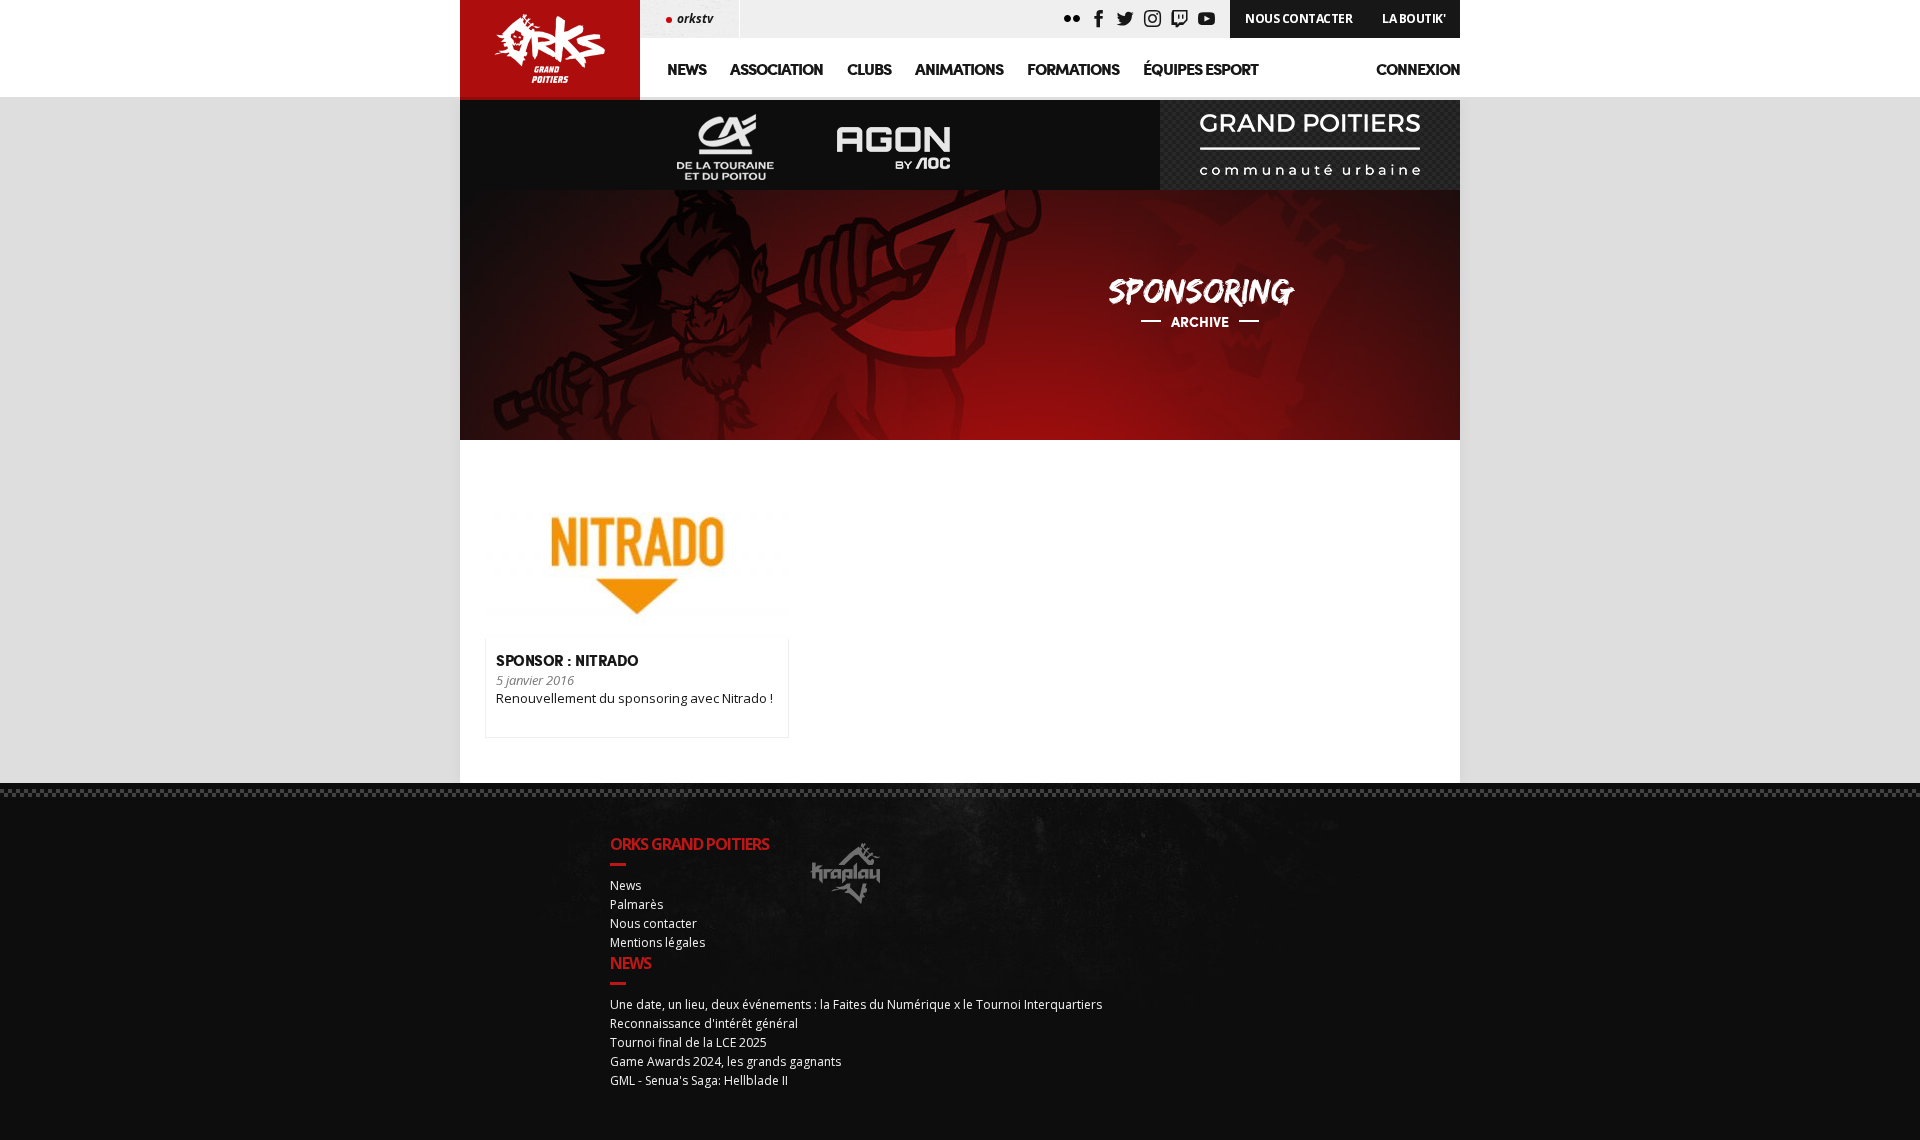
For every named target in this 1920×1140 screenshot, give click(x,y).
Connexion (1418, 68)
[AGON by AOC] (894, 148)
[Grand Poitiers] (1310, 145)
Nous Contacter (1298, 18)
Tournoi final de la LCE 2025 (688, 1042)
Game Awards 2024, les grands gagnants (725, 1061)
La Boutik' (1413, 18)
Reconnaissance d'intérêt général (704, 1023)
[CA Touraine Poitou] (726, 148)
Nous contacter (653, 923)
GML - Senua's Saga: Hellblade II (699, 1080)
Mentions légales (657, 942)
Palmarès (636, 904)
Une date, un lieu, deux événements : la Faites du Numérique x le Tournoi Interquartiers (856, 1004)
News (686, 68)
